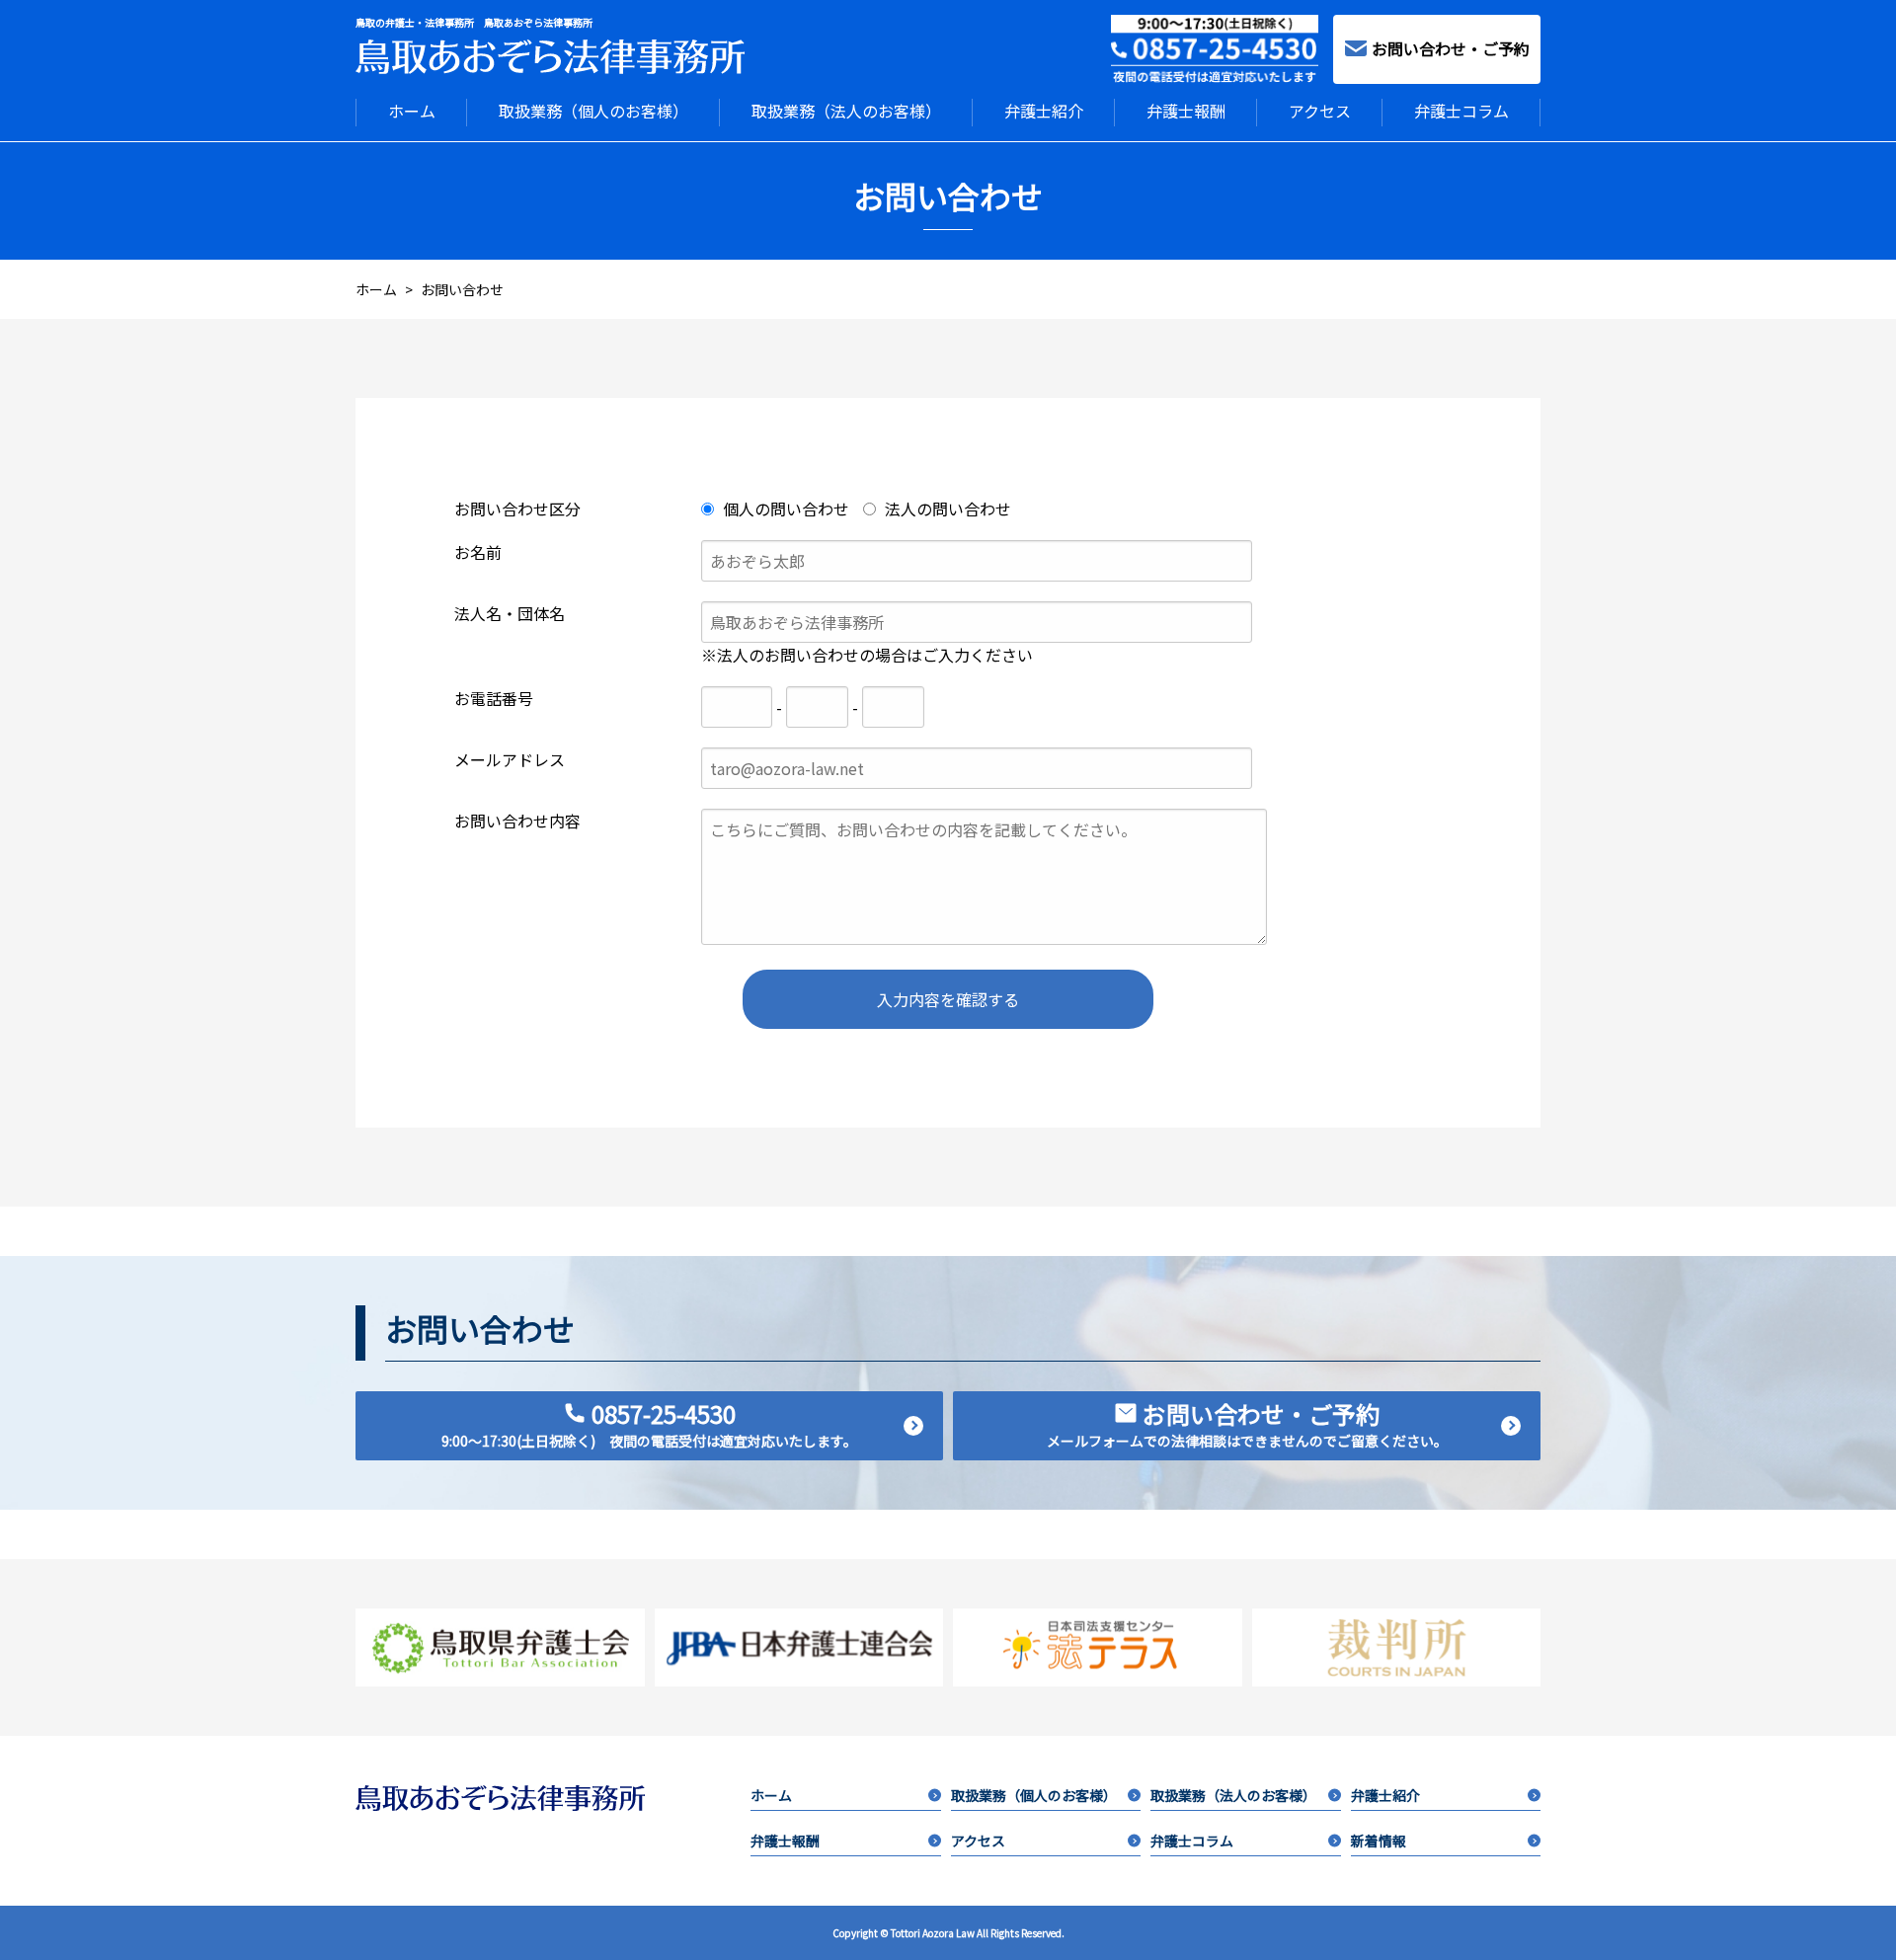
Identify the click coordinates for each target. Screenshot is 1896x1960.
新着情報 (1379, 1841)
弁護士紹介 (1044, 111)
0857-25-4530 (649, 1423)
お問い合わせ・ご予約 (1451, 48)
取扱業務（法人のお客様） (846, 111)
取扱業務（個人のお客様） (593, 111)
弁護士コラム (1461, 111)
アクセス (1320, 111)
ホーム (412, 111)
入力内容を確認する (948, 999)
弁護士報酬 (1186, 111)
